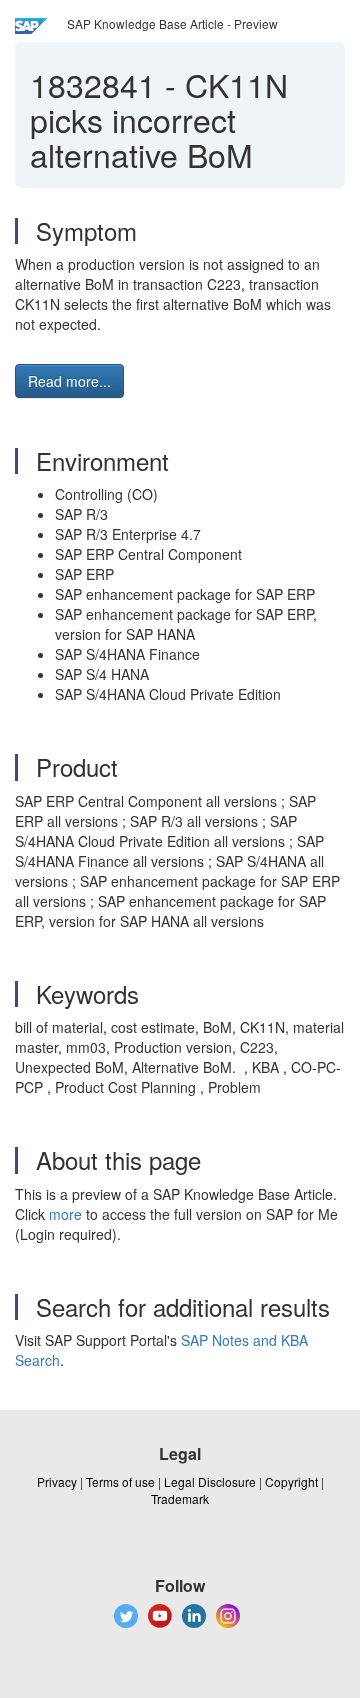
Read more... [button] (69, 381)
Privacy (57, 1481)
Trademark (180, 1498)
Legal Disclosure (210, 1481)
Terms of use (120, 1481)
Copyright (291, 1481)
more (65, 1214)
